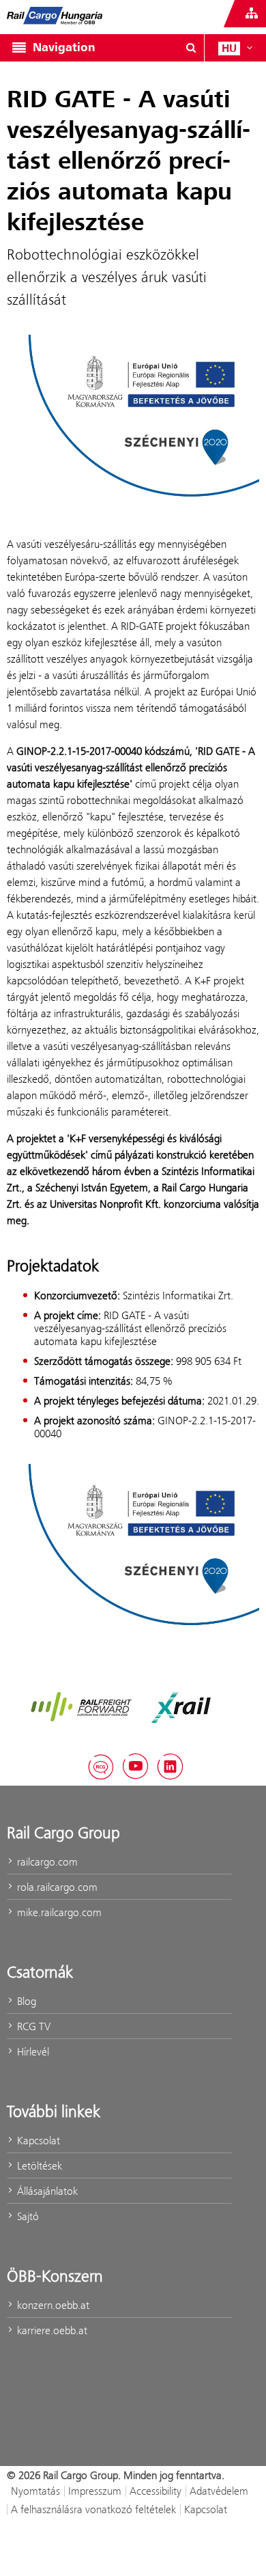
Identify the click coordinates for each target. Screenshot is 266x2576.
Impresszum (95, 2491)
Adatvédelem (219, 2491)
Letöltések (38, 2166)
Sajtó (27, 2216)
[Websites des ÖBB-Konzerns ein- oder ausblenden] (252, 14)
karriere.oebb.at (51, 2330)
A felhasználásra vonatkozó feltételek (93, 2509)
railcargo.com (46, 1862)
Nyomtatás (35, 2491)
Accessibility (156, 2491)
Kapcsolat (37, 2141)
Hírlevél (32, 2052)
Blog (25, 2001)
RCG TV (32, 2026)
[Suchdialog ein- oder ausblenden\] (191, 48)
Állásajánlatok (46, 2191)
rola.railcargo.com (56, 1887)
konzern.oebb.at (52, 2305)
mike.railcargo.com (58, 1912)
